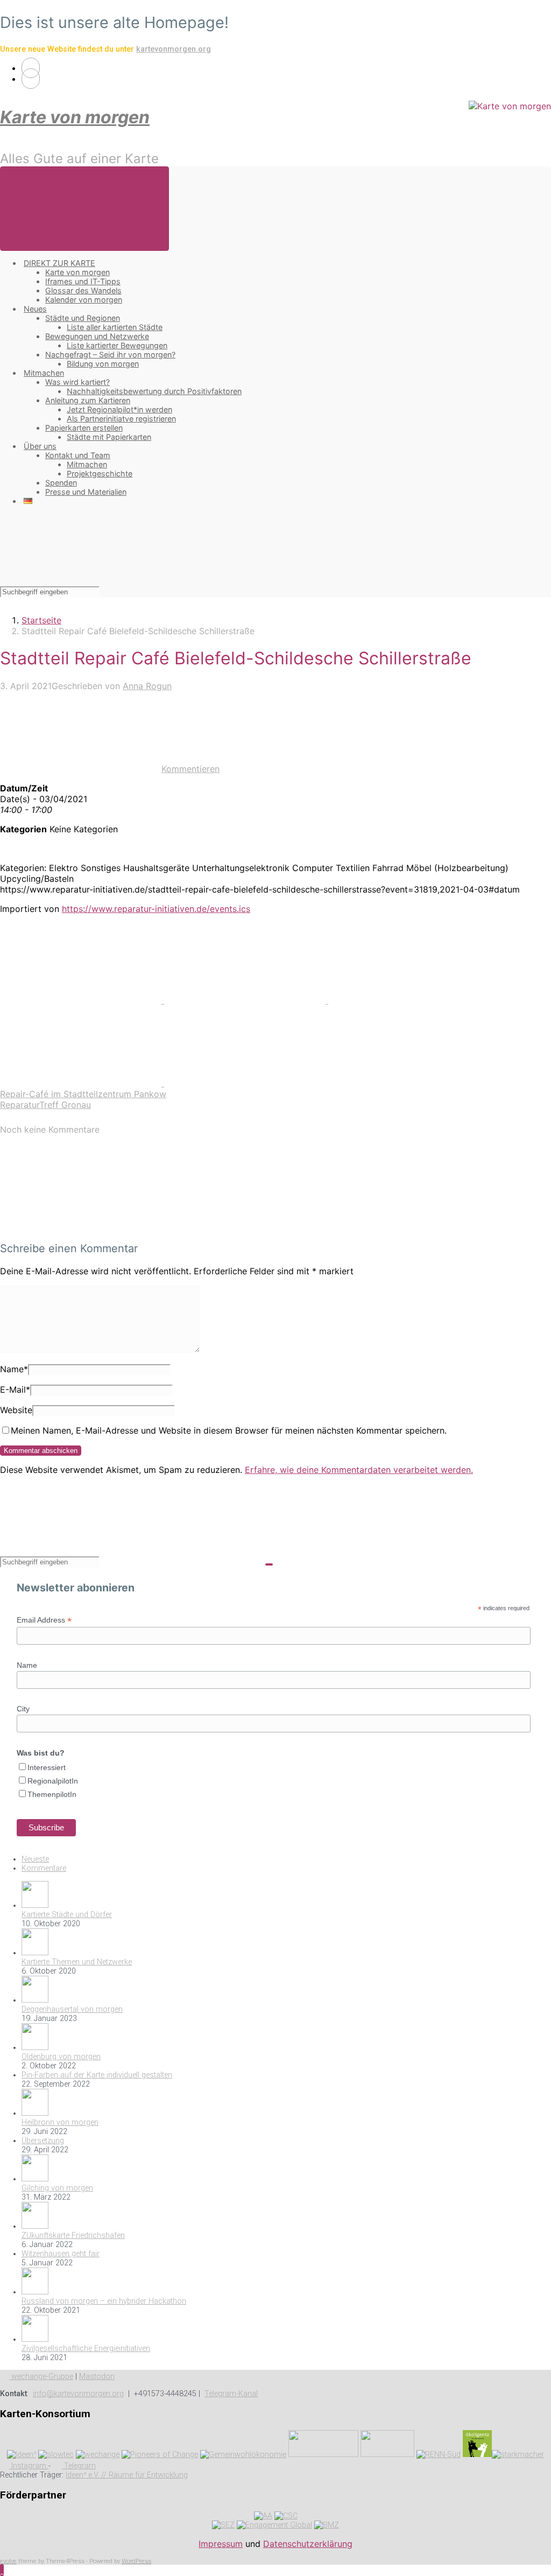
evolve (8, 2561)
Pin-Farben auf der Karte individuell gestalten (97, 2075)
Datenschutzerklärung (308, 2544)
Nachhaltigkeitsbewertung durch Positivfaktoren (154, 391)
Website (16, 1410)
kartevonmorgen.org (174, 49)
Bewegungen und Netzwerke (97, 336)
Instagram (29, 2466)
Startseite (41, 620)
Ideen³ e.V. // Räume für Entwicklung (127, 2475)
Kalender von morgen (84, 300)
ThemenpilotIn (52, 1794)
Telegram (79, 2466)
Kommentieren (190, 769)
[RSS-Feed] (31, 68)
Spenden (61, 483)
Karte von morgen (75, 117)
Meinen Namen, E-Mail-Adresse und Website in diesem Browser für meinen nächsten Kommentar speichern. (229, 1430)
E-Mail (15, 1389)
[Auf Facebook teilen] (246, 1000)
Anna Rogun (147, 686)
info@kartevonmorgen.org (78, 2394)
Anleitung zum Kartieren (88, 400)
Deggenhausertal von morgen (72, 2009)
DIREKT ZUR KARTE (59, 263)
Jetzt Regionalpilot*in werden (119, 409)
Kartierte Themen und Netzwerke (77, 1962)
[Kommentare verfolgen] (81, 1227)
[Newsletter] (31, 79)
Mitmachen (44, 373)
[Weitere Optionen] (245, 1083)
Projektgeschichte (100, 473)
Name (14, 1369)
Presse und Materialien (86, 492)
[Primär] (84, 209)
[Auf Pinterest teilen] (409, 1000)
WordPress (136, 2561)
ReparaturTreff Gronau (45, 1105)
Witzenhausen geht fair (61, 2254)
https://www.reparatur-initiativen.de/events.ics (156, 909)
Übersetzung (43, 2141)
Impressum (221, 2544)
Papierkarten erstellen (84, 428)
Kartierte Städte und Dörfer (67, 1915)
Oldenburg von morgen (61, 2057)
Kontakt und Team (78, 455)
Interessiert (47, 1767)
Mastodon (97, 2377)
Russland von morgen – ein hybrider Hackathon (104, 2301)
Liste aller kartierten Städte (115, 327)
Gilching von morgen (57, 2188)
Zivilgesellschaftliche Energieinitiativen (86, 2349)
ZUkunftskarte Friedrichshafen (73, 2235)
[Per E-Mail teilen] (82, 1083)
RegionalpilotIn (53, 1781)
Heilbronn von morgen (60, 2122)
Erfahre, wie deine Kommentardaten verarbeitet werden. (359, 1470)
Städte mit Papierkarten (109, 437)
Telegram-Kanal (231, 2394)
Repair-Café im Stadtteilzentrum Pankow (83, 1094)
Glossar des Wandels (83, 290)
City (23, 1709)
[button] (2, 2570)
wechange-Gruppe (41, 2377)
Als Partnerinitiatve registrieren (121, 419)
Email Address (44, 1620)
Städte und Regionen (83, 318)
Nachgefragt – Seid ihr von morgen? (110, 355)
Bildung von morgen (103, 364)
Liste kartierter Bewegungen (117, 345)
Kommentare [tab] (44, 1868)
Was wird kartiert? (77, 382)
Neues (35, 309)
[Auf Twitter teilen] (82, 1000)
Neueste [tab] (35, 1859)
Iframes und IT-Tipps (83, 281)
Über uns (40, 446)
